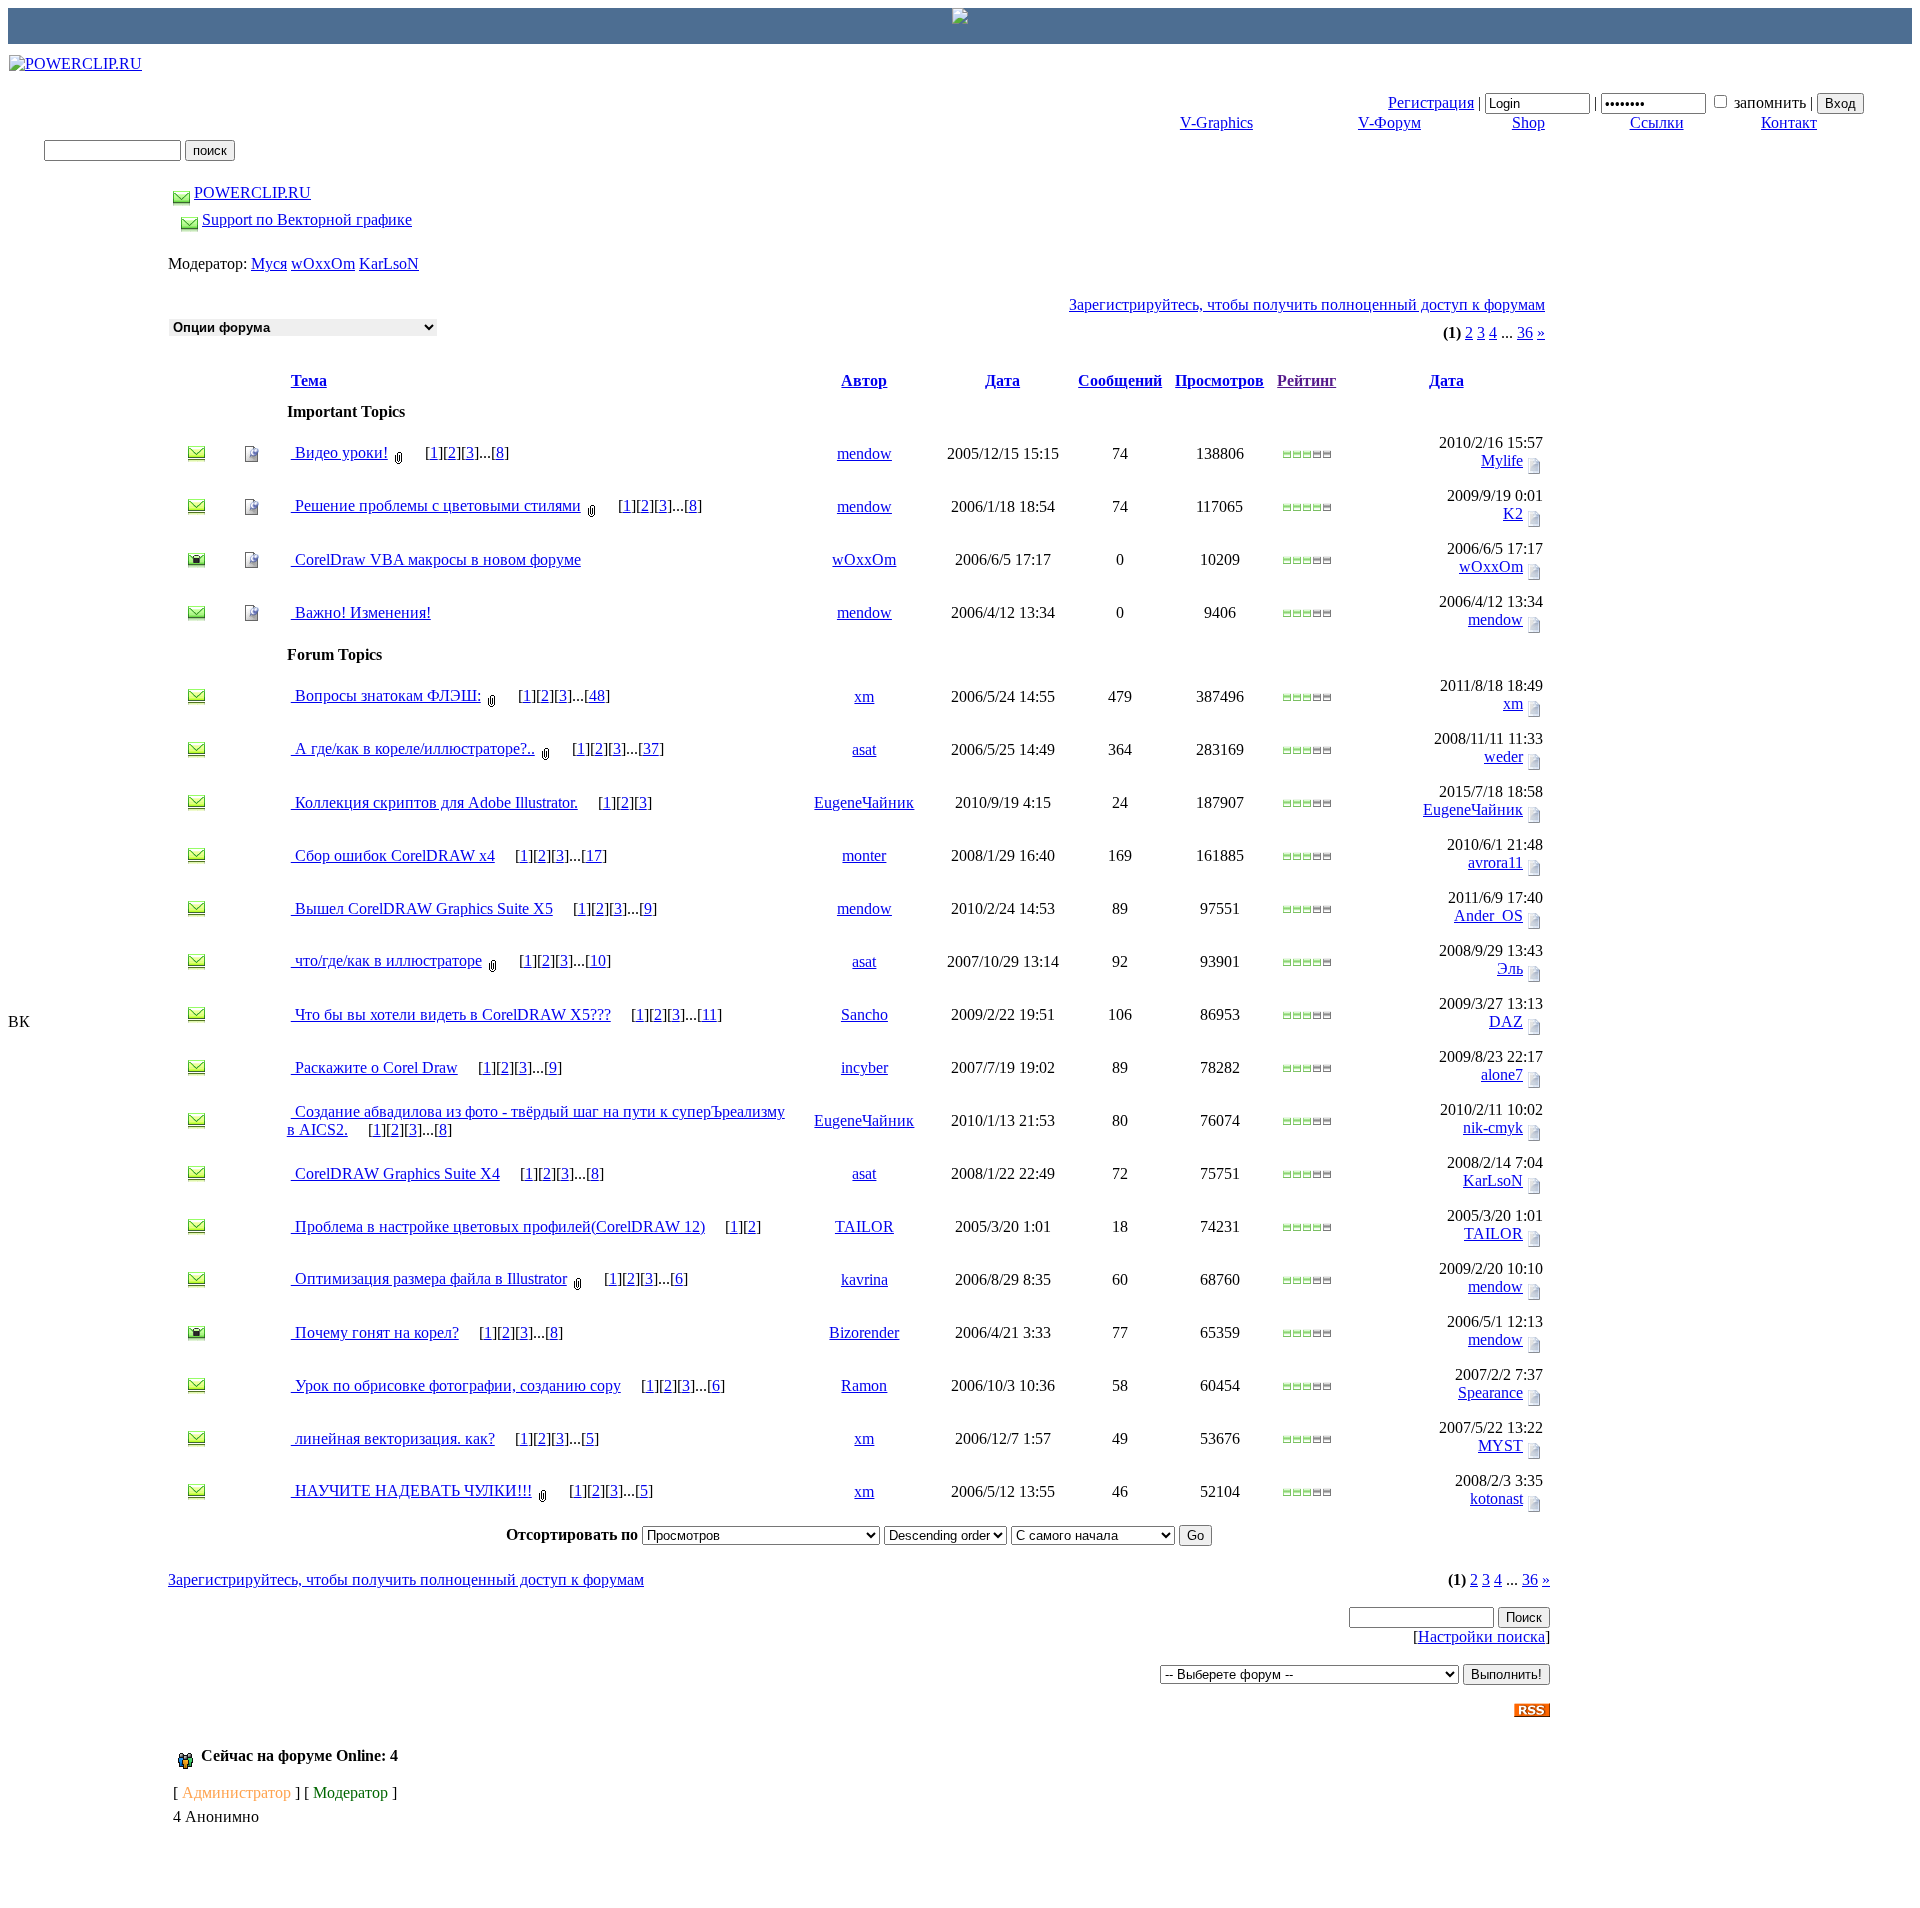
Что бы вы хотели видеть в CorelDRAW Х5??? (451, 1014)
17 (594, 855)
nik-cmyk (1493, 1127)
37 (651, 748)
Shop (1528, 122)
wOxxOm (323, 263)
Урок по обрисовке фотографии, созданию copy (456, 1385)
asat (864, 749)
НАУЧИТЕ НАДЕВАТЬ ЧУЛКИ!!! (411, 1490)
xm (864, 696)
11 (709, 1014)
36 (1525, 332)
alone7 (1502, 1074)
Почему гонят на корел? (375, 1332)
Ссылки (1657, 122)
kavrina (864, 1279)
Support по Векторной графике (307, 219)
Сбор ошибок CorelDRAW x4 (393, 855)
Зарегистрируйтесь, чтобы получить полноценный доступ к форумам (1307, 304)
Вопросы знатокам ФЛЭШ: (386, 695)
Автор (864, 380)
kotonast (1496, 1498)
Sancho (864, 1014)
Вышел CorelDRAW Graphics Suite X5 (422, 908)
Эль (1510, 968)
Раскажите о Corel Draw (374, 1067)
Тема (309, 380)
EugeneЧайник (864, 802)
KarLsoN (389, 263)
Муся (269, 263)
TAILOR (864, 1226)
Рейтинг (1306, 380)
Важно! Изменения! (361, 612)
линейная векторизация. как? (393, 1438)
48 (597, 695)
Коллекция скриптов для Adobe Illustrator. (434, 802)
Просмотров (1219, 380)
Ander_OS (1488, 915)
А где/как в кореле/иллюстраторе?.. (413, 748)
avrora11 (1495, 862)
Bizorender (864, 1332)
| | (1602, 102)
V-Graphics (1216, 122)
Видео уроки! (339, 452)
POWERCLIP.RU (252, 192)
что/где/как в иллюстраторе (386, 960)
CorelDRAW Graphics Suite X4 (395, 1173)
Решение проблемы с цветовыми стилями (436, 505)
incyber (864, 1067)
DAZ (1506, 1021)
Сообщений (1120, 380)
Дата (1002, 380)
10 (598, 960)
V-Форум (1389, 122)
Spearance (1490, 1392)
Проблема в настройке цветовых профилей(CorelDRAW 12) (498, 1226)
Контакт (1789, 122)
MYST (1500, 1445)
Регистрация (1431, 102)
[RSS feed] (1532, 1704)
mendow (864, 453)
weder (1503, 756)
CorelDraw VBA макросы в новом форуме (436, 559)
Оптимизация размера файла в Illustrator (429, 1278)
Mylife (1502, 460)
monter (864, 855)
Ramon (864, 1385)
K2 (1513, 513)
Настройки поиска (1481, 1636)
